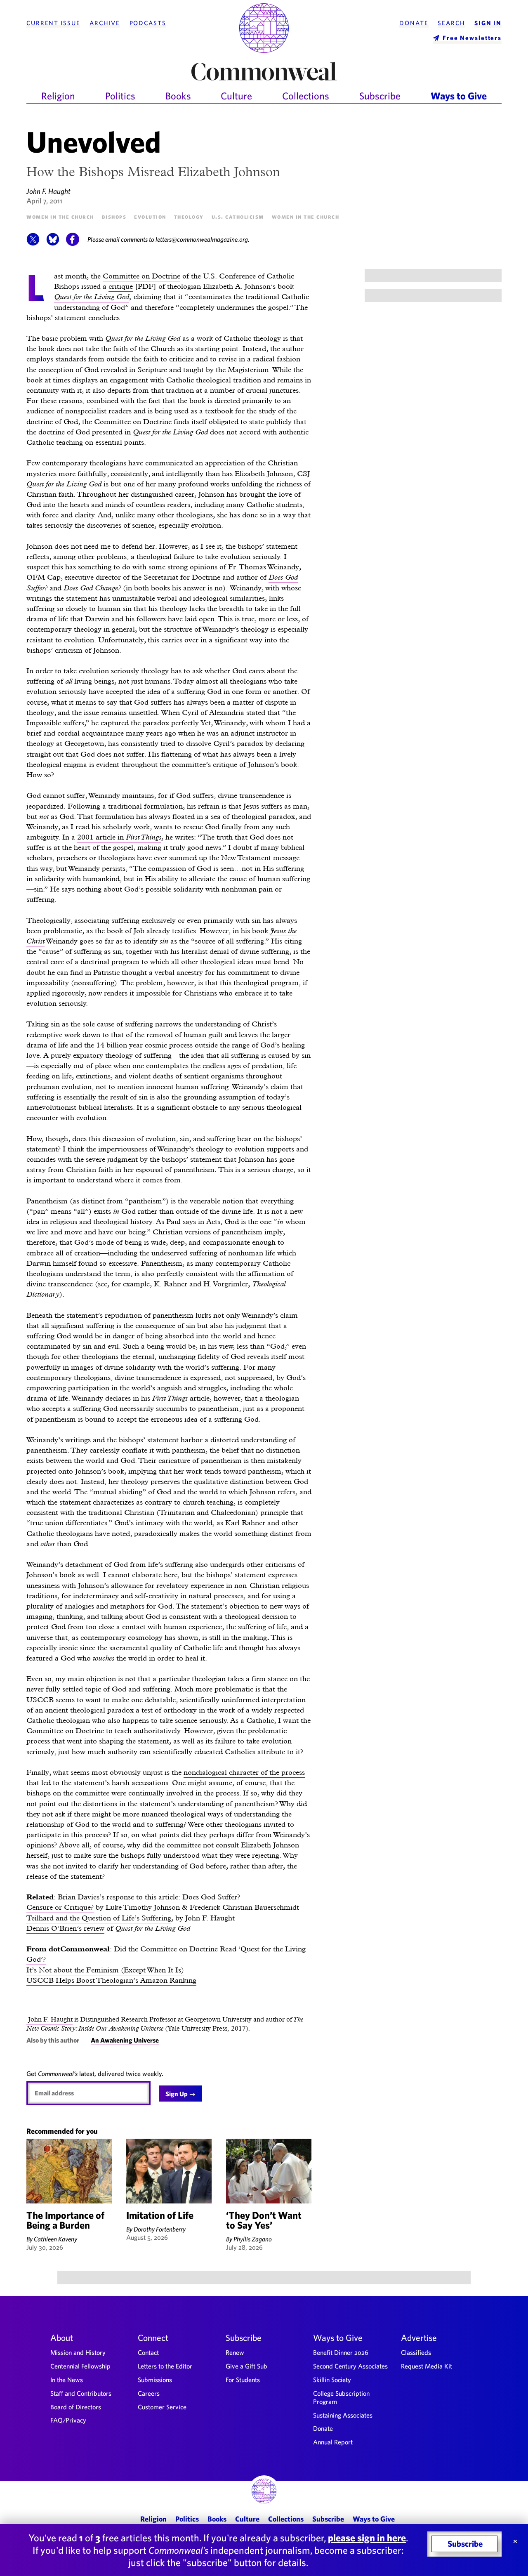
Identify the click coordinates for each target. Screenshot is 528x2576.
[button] (33, 243)
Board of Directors (76, 2407)
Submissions (155, 2380)
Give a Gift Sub (246, 2366)
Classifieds (416, 2352)
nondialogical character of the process (244, 1772)
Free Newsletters (472, 38)
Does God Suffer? (211, 1897)
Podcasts (148, 23)
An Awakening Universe (125, 2040)
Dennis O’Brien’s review (65, 1928)
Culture (236, 96)
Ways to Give (459, 96)
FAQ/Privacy (68, 2420)
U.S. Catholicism (238, 216)
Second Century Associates (350, 2366)
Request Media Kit (427, 2366)
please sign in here (367, 2538)
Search (451, 23)
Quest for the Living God (92, 296)
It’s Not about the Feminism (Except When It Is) (105, 1970)
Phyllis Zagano (253, 2239)
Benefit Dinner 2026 (341, 2352)
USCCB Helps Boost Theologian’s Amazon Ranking (111, 1980)
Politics (120, 96)
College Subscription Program (341, 2397)
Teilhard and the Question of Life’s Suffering (99, 1918)
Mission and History (78, 2352)
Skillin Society (332, 2380)
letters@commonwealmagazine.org (202, 239)
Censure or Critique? (60, 1907)
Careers (149, 2393)
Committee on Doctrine (141, 276)
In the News (67, 2380)
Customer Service (162, 2407)
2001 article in (119, 837)
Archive (105, 23)
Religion (58, 96)
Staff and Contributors (81, 2393)
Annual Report (333, 2442)
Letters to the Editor (165, 2366)
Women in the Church (60, 216)
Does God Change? (92, 588)
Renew (235, 2352)
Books (178, 96)
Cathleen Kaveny (55, 2239)
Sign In (488, 23)
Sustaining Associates (343, 2415)
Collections (306, 96)
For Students (243, 2380)
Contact (148, 2352)
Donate (414, 23)
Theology (189, 216)
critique (121, 286)
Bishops (114, 216)
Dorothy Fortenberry (160, 2229)
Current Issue (53, 23)
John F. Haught (48, 191)
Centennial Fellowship (80, 2366)
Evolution (150, 216)
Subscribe (380, 96)
